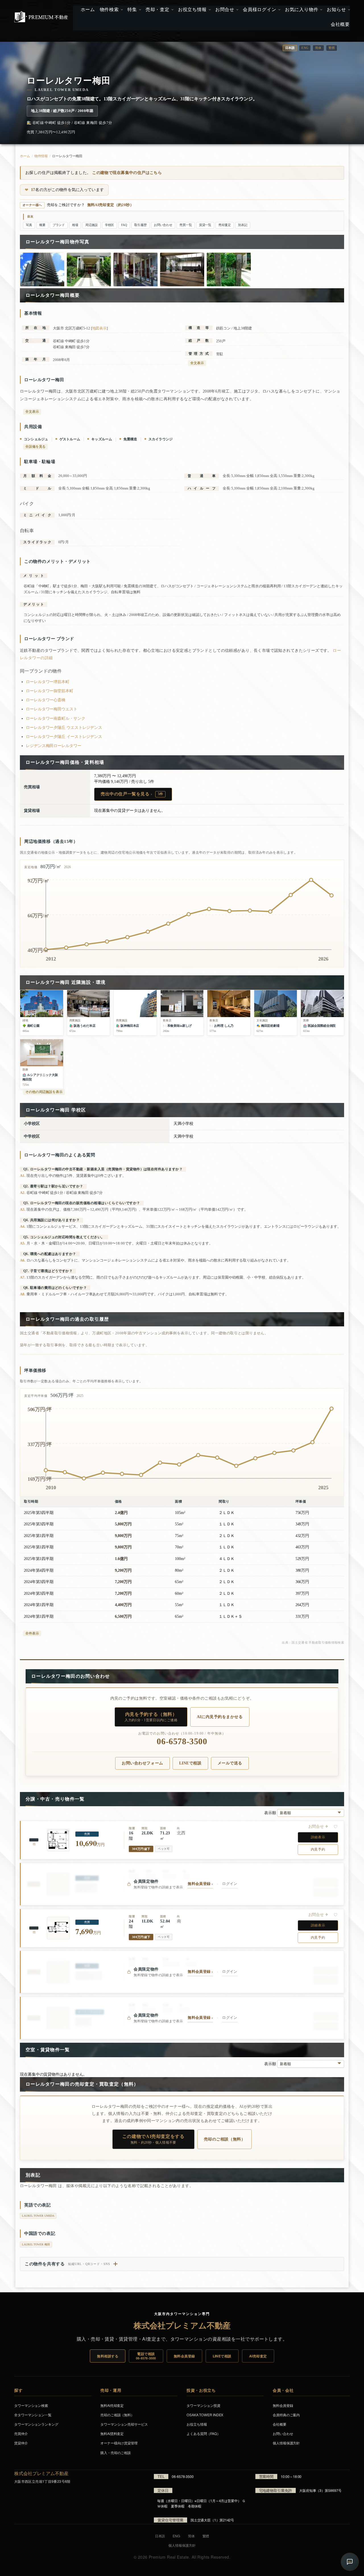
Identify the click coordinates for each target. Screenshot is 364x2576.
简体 (318, 48)
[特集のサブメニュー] (139, 10)
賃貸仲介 (21, 2443)
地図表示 (100, 328)
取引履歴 (140, 225)
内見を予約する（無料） (151, 1717)
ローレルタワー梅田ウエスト (52, 709)
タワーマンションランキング (36, 2424)
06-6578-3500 (182, 1742)
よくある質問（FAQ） (203, 2433)
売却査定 (225, 225)
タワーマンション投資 (203, 2405)
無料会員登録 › (200, 1884)
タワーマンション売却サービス (124, 2424)
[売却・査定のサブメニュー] (172, 10)
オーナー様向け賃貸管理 (119, 2443)
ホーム (25, 156)
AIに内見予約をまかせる (220, 1717)
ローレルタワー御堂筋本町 (50, 691)
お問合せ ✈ (318, 1827)
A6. (23, 1260)
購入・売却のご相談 (116, 2452)
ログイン (230, 1884)
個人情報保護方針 (286, 2443)
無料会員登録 (184, 2356)
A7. (23, 1277)
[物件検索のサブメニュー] (121, 10)
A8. (23, 1294)
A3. (23, 1209)
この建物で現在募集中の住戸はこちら (127, 173)
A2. (23, 1193)
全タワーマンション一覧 (33, 2415)
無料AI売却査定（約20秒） (110, 205)
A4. (23, 1226)
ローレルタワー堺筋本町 (48, 682)
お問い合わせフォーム (142, 1763)
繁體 (332, 48)
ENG (305, 48)
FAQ (124, 225)
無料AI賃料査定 (112, 2433)
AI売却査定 (258, 2356)
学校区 (110, 225)
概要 (42, 225)
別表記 (243, 225)
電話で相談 (146, 2356)
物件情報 (41, 156)
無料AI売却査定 (112, 2405)
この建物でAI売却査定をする (153, 2139)
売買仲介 (21, 2433)
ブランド (59, 225)
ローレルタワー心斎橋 (46, 700)
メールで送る (230, 1763)
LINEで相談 (190, 1763)
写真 (29, 225)
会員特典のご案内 (286, 2415)
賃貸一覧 (205, 225)
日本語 (160, 2536)
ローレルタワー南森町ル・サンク (56, 718)
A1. (23, 1176)
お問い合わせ (163, 225)
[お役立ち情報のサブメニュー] (209, 10)
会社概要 (280, 2424)
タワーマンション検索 (31, 2405)
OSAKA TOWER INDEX (205, 2415)
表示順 (271, 1813)
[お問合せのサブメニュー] (237, 10)
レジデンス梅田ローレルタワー (54, 746)
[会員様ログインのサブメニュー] (279, 10)
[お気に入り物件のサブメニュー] (321, 10)
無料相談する (108, 2356)
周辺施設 (92, 225)
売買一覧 (186, 225)
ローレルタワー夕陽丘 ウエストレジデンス (64, 728)
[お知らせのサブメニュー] (349, 10)
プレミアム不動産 (41, 17)
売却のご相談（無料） (225, 2139)
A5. (23, 1243)
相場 (75, 225)
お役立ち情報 (197, 2424)
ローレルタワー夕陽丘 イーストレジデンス (64, 737)
